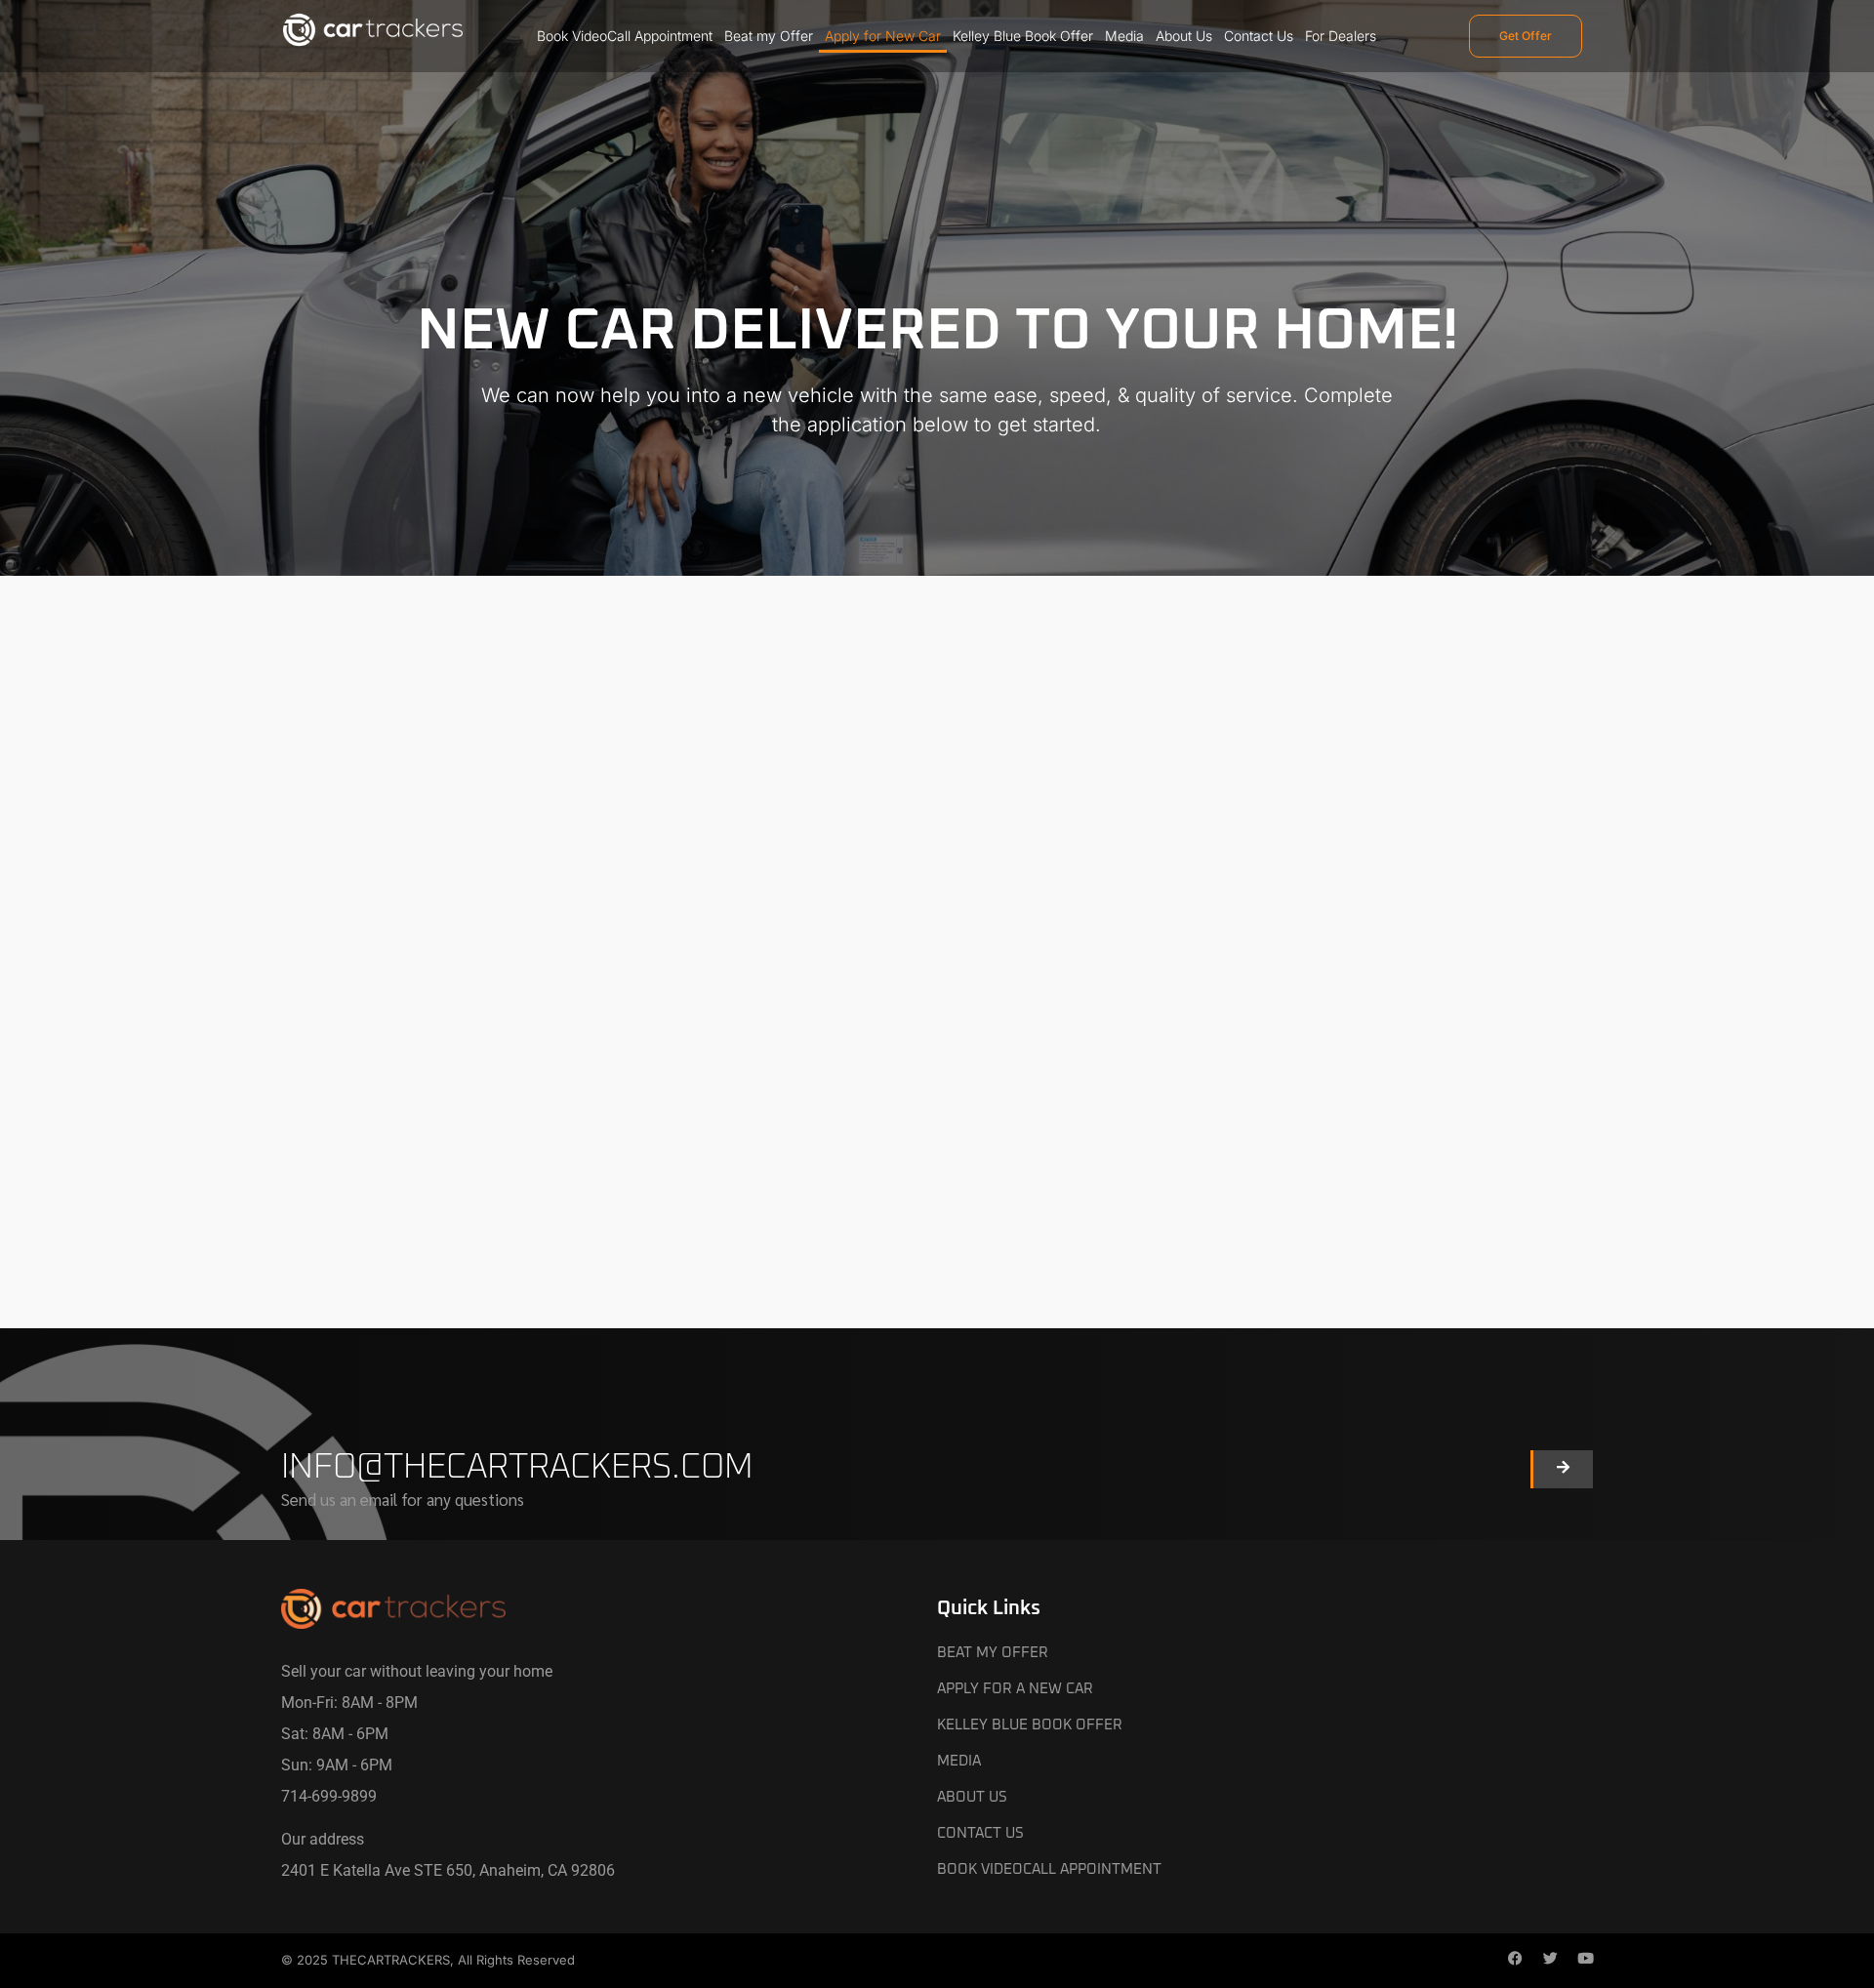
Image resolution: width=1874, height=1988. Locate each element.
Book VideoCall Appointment (625, 36)
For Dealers (1341, 36)
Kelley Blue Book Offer (1023, 36)
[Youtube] (1585, 1961)
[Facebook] (1515, 1961)
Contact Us (1259, 36)
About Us (1184, 36)
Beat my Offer (769, 36)
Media (1124, 36)
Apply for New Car (883, 36)
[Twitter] (1550, 1961)
